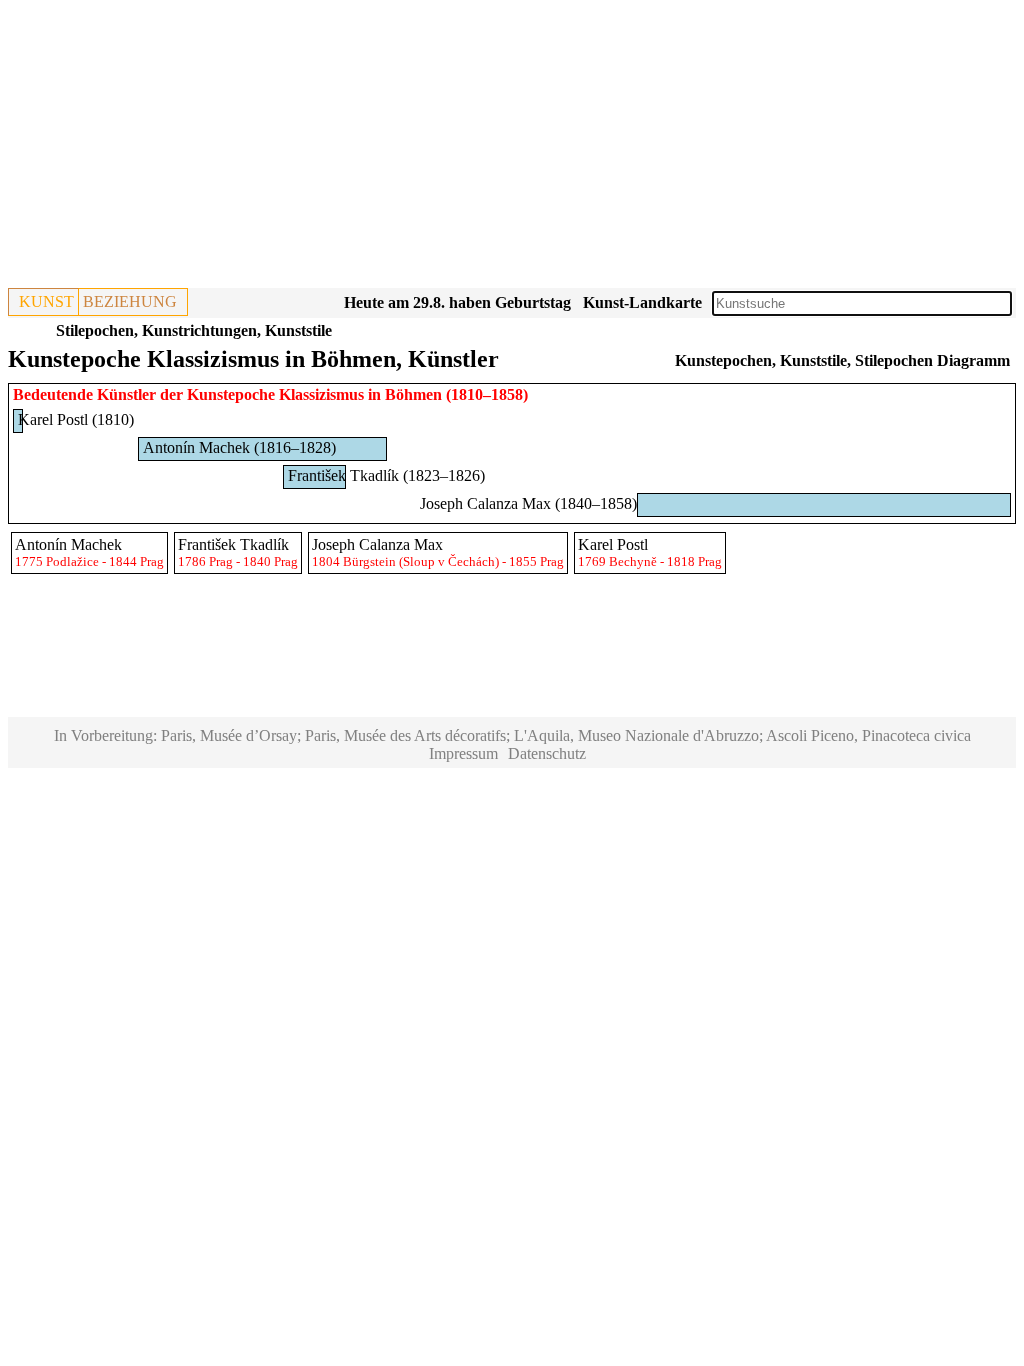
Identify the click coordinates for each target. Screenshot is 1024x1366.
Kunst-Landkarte (642, 302)
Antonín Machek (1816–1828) (239, 447)
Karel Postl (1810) (76, 419)
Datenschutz (547, 753)
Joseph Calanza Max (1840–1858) (528, 503)
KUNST (46, 301)
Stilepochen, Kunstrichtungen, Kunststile (194, 330)
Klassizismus (321, 394)
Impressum (463, 753)
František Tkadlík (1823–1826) (386, 475)
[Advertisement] (512, 148)
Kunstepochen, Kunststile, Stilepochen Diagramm (842, 360)
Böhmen (413, 394)
